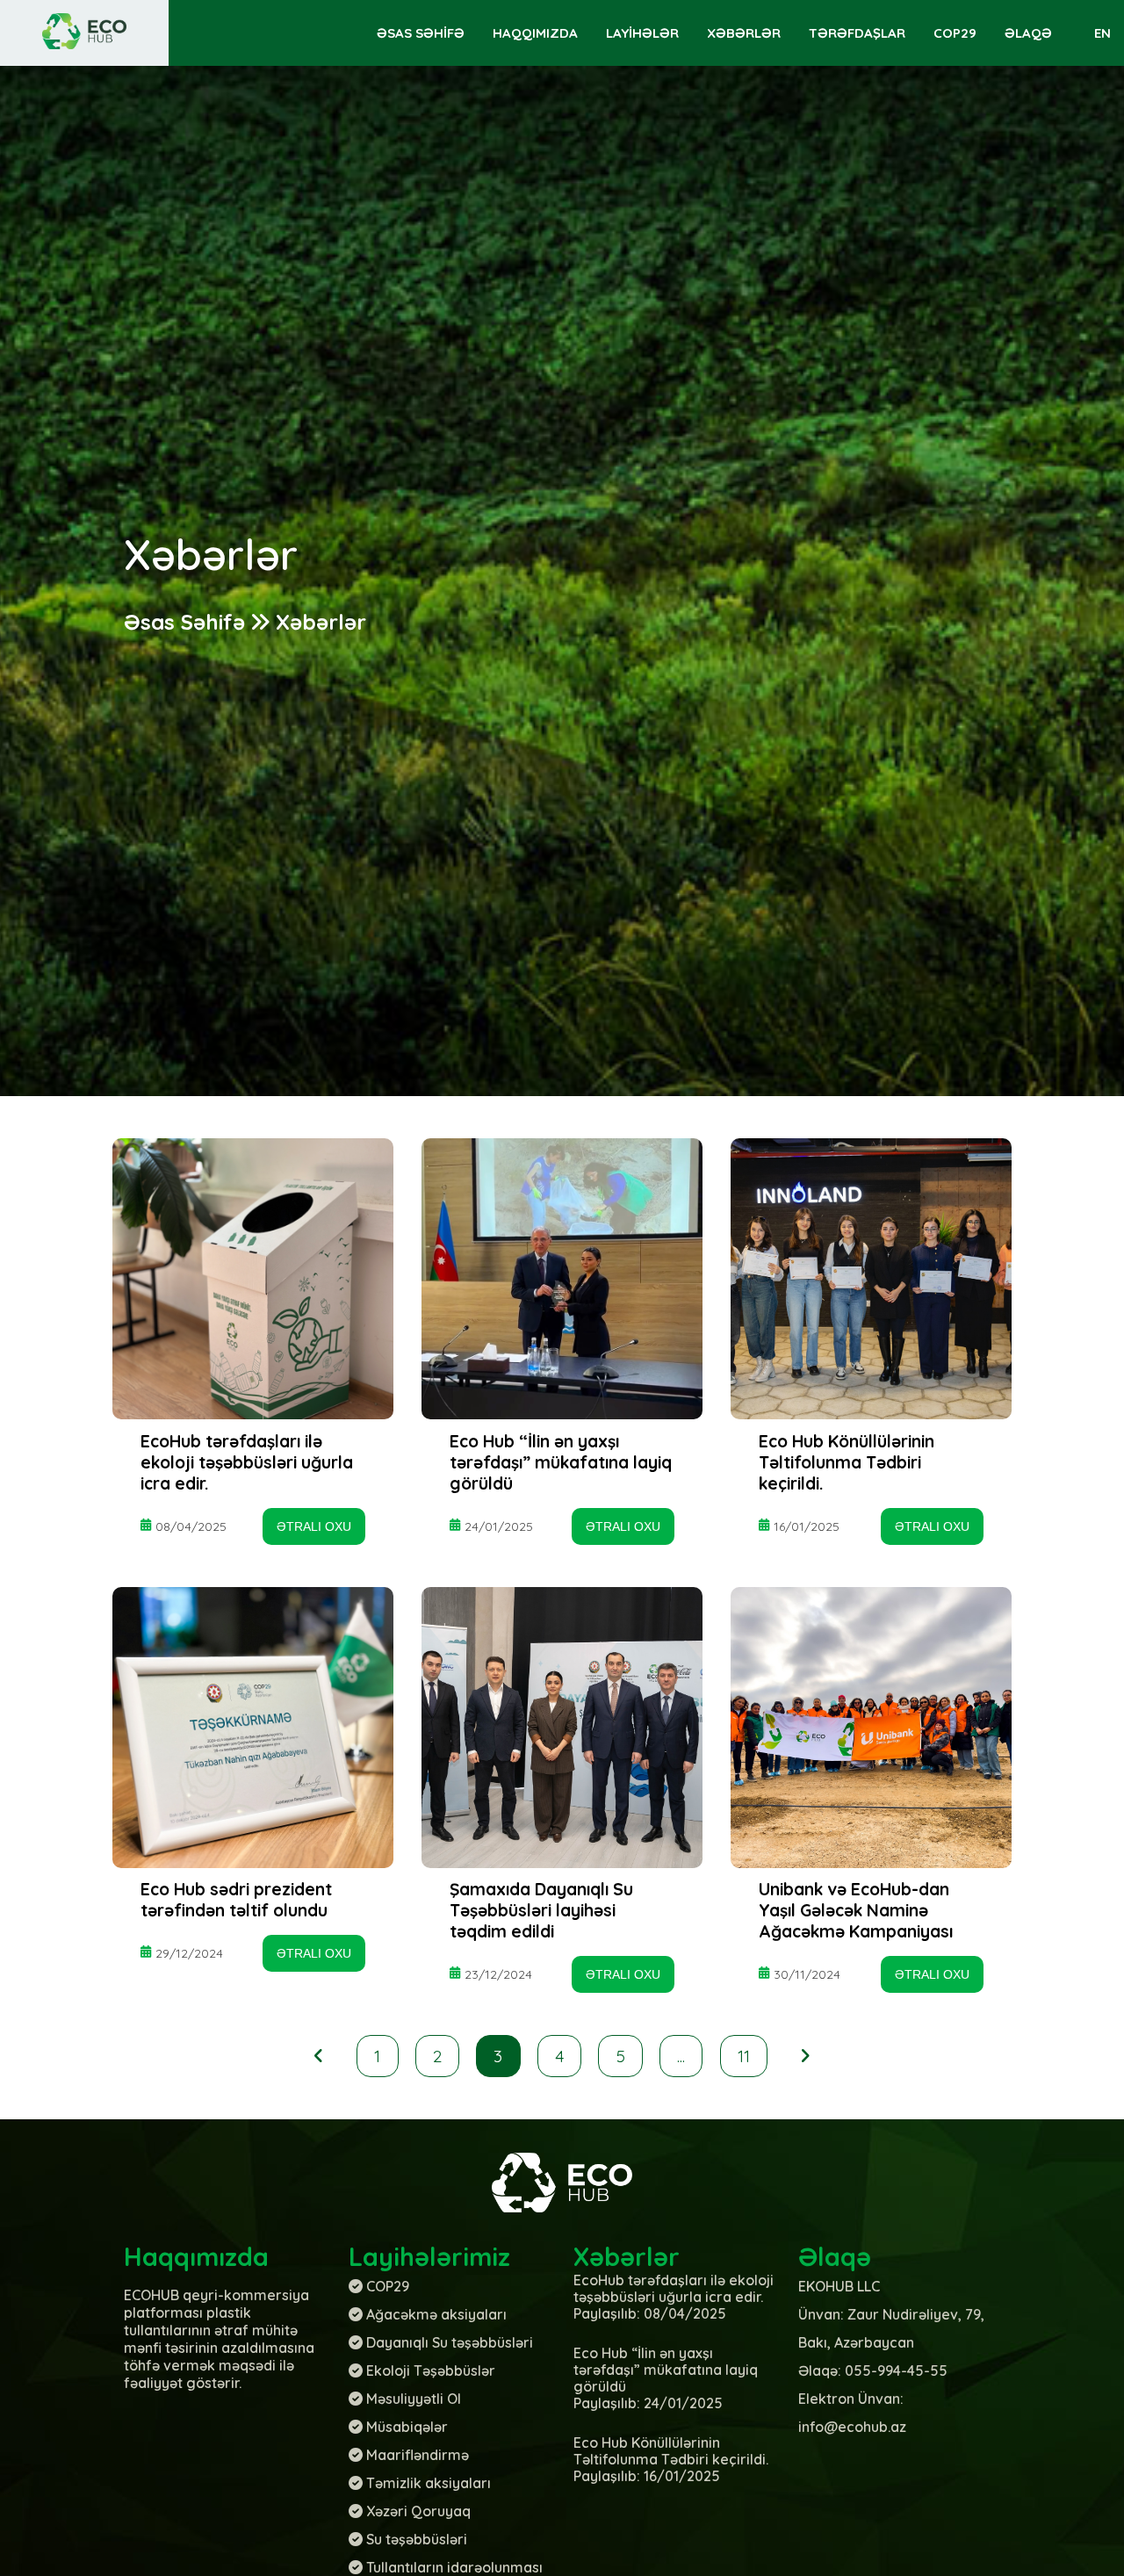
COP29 (955, 33)
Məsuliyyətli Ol (414, 2399)
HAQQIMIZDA (535, 33)
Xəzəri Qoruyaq (418, 2511)
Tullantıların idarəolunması (454, 2567)
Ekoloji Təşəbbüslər (431, 2370)
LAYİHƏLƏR (642, 33)
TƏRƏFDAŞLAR (857, 33)
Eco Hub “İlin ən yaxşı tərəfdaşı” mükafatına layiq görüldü (561, 1462)
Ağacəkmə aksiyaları (436, 2314)
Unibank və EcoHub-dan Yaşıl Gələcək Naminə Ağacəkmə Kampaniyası (856, 1910)
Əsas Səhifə (184, 622)
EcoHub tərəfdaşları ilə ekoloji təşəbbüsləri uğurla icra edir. (247, 1462)
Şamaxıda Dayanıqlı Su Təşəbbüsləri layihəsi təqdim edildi (541, 1910)
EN (1102, 33)
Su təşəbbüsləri (417, 2539)
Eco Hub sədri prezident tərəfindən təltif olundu (236, 1900)
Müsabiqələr (407, 2427)
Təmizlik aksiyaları (429, 2483)
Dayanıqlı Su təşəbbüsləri (450, 2342)
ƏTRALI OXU (314, 1526)
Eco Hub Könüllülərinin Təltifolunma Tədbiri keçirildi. (847, 1462)
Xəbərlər (321, 622)
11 (744, 2056)
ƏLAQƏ (1028, 33)
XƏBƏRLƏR (744, 33)
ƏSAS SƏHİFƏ (421, 33)
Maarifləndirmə (418, 2455)
